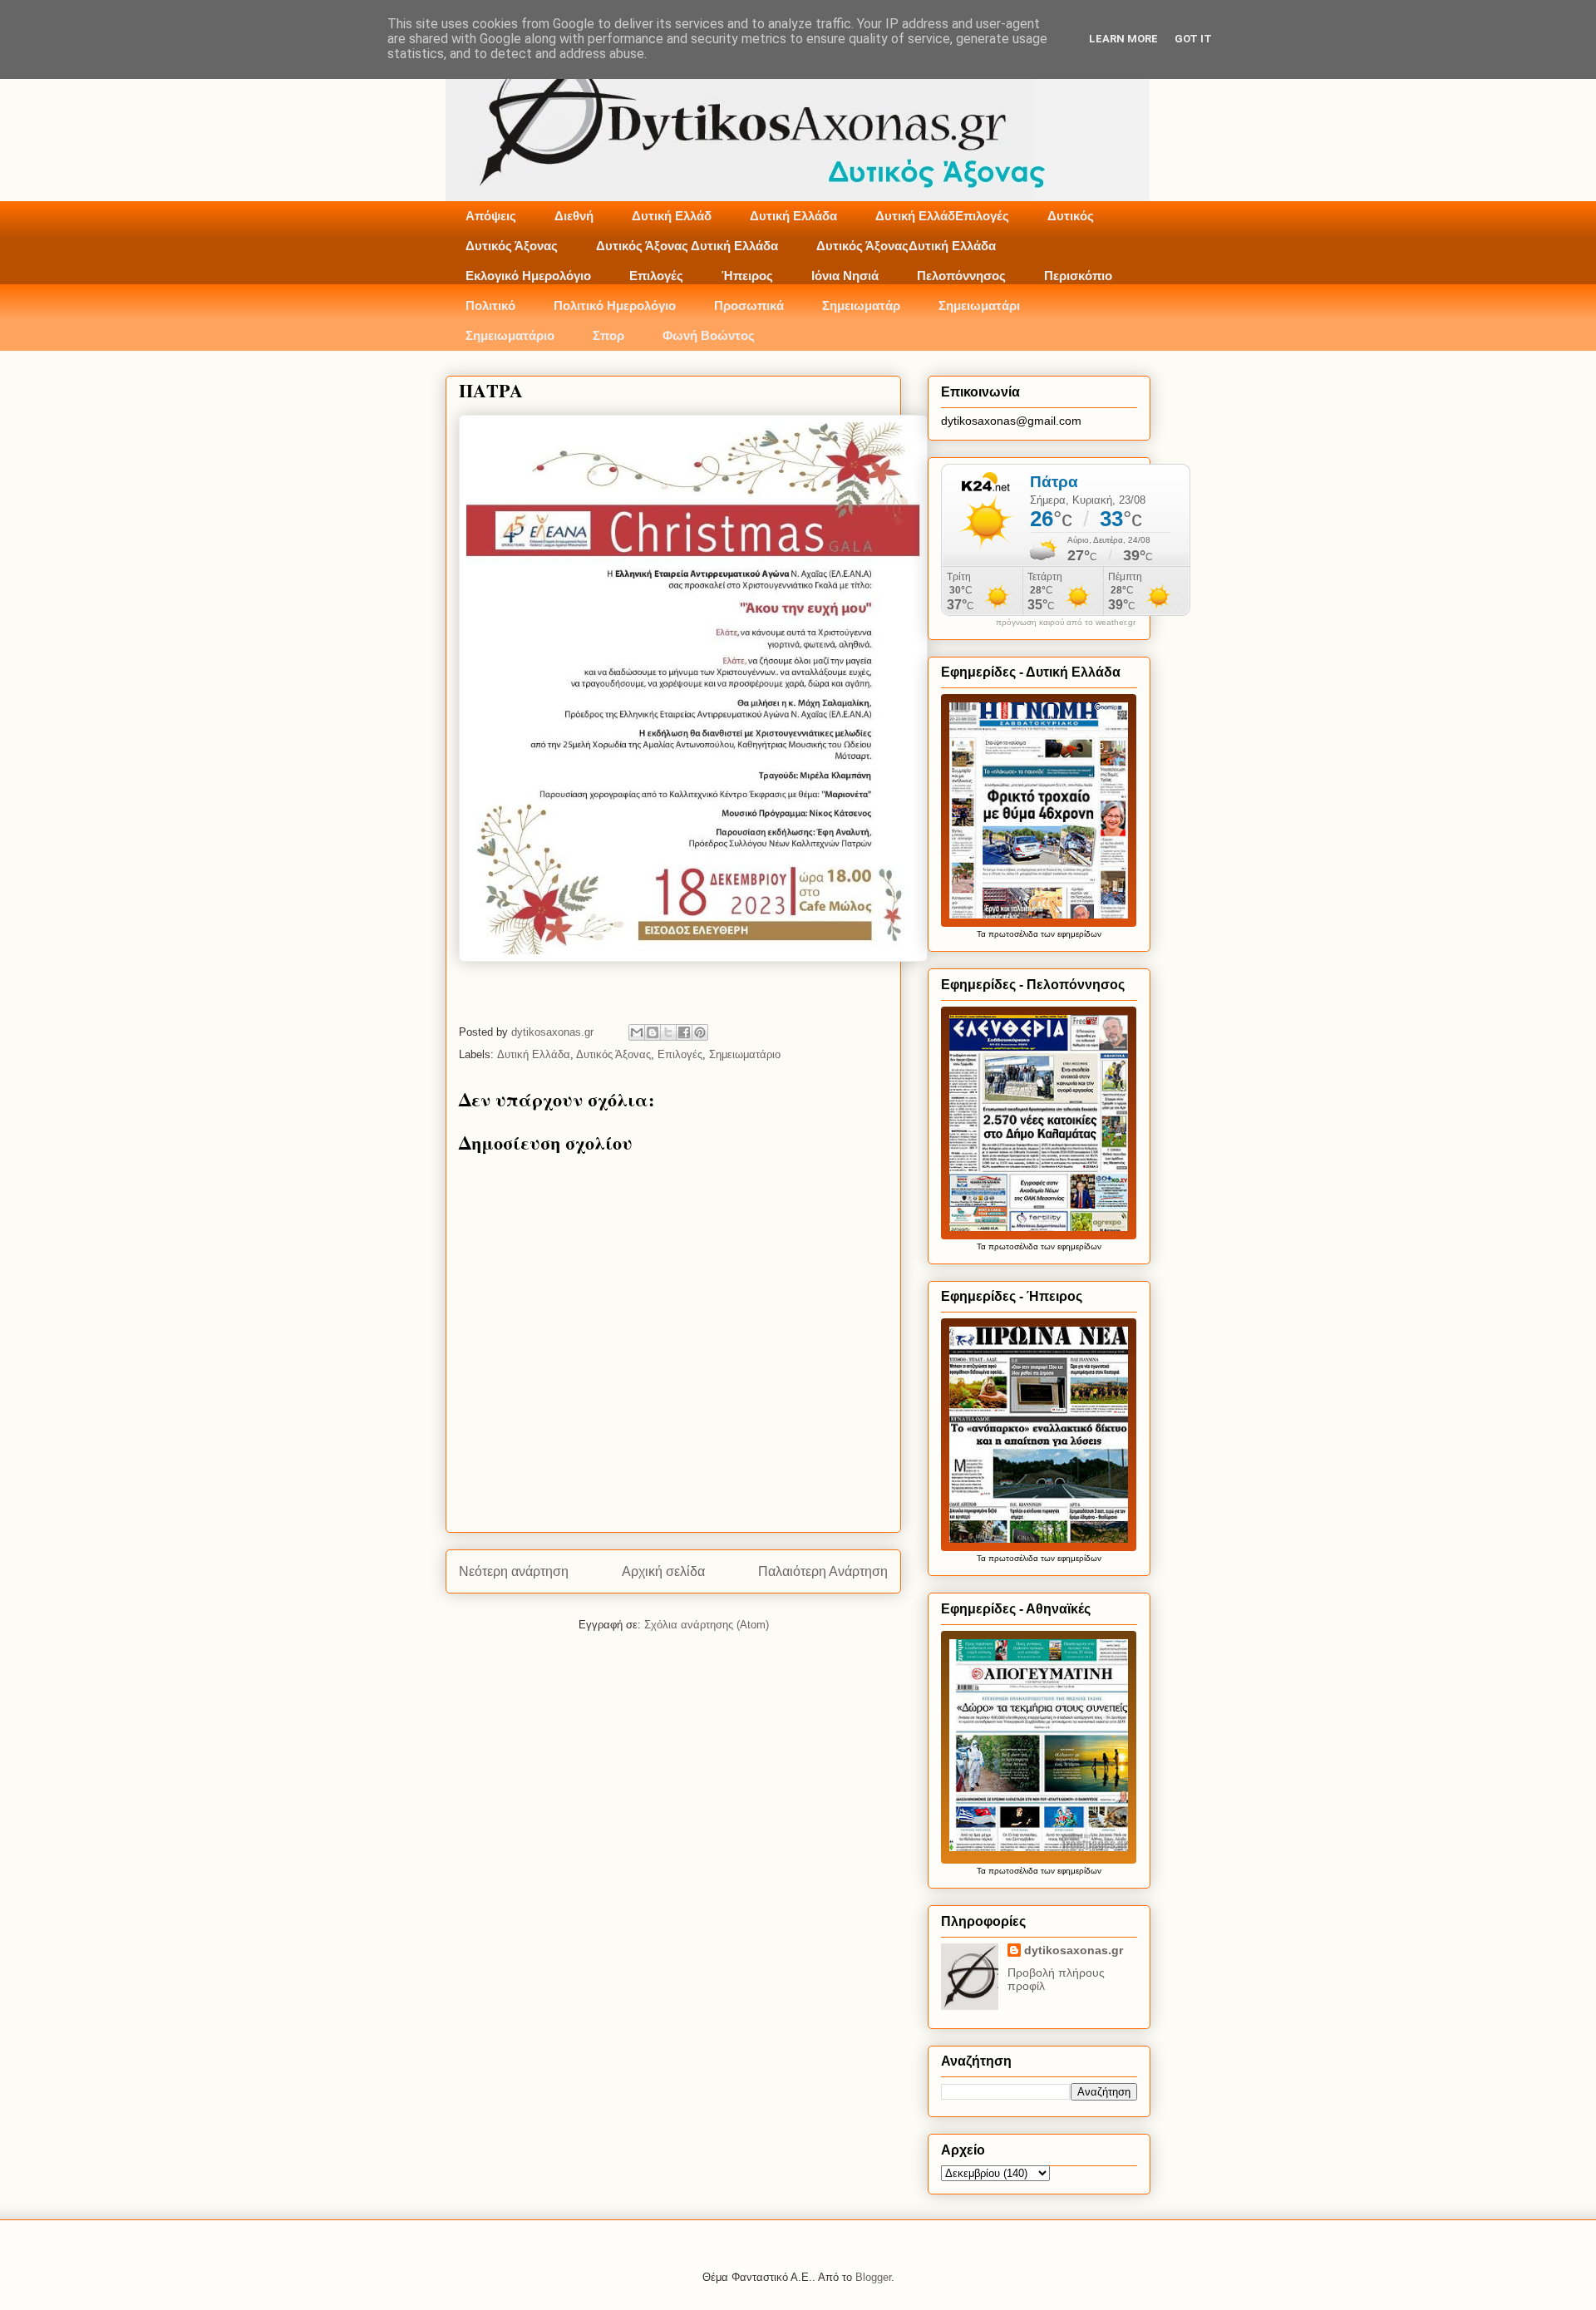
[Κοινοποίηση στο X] (668, 1032)
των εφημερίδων (1070, 934)
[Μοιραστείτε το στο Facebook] (684, 1032)
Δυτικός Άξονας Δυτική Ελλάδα (687, 246)
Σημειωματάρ (861, 305)
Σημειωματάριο (510, 335)
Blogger (873, 2277)
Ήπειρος (747, 276)
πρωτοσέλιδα (1013, 934)
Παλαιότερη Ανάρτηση (823, 1571)
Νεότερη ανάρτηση (514, 1571)
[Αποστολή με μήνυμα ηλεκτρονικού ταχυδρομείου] (637, 1032)
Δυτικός (1071, 216)
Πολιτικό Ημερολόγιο (615, 305)
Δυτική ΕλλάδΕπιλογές (942, 216)
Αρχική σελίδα (663, 1571)
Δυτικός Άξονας (512, 246)
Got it (1193, 39)
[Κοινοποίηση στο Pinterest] (700, 1032)
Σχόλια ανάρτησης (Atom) (707, 1625)
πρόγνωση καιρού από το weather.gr (1066, 623)
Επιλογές (656, 276)
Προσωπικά (749, 305)
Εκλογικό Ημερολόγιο (528, 276)
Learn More (1123, 39)
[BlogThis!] (653, 1032)
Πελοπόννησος (961, 276)
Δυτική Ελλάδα (793, 216)
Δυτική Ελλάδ (672, 216)
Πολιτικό (490, 305)
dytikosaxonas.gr (1074, 1950)
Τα (983, 934)
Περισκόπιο (1078, 276)
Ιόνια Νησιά (845, 276)
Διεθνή (574, 216)
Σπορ (608, 335)
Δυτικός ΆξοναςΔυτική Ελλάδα (906, 246)
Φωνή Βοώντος (709, 335)
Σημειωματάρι (979, 305)
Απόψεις (491, 216)
